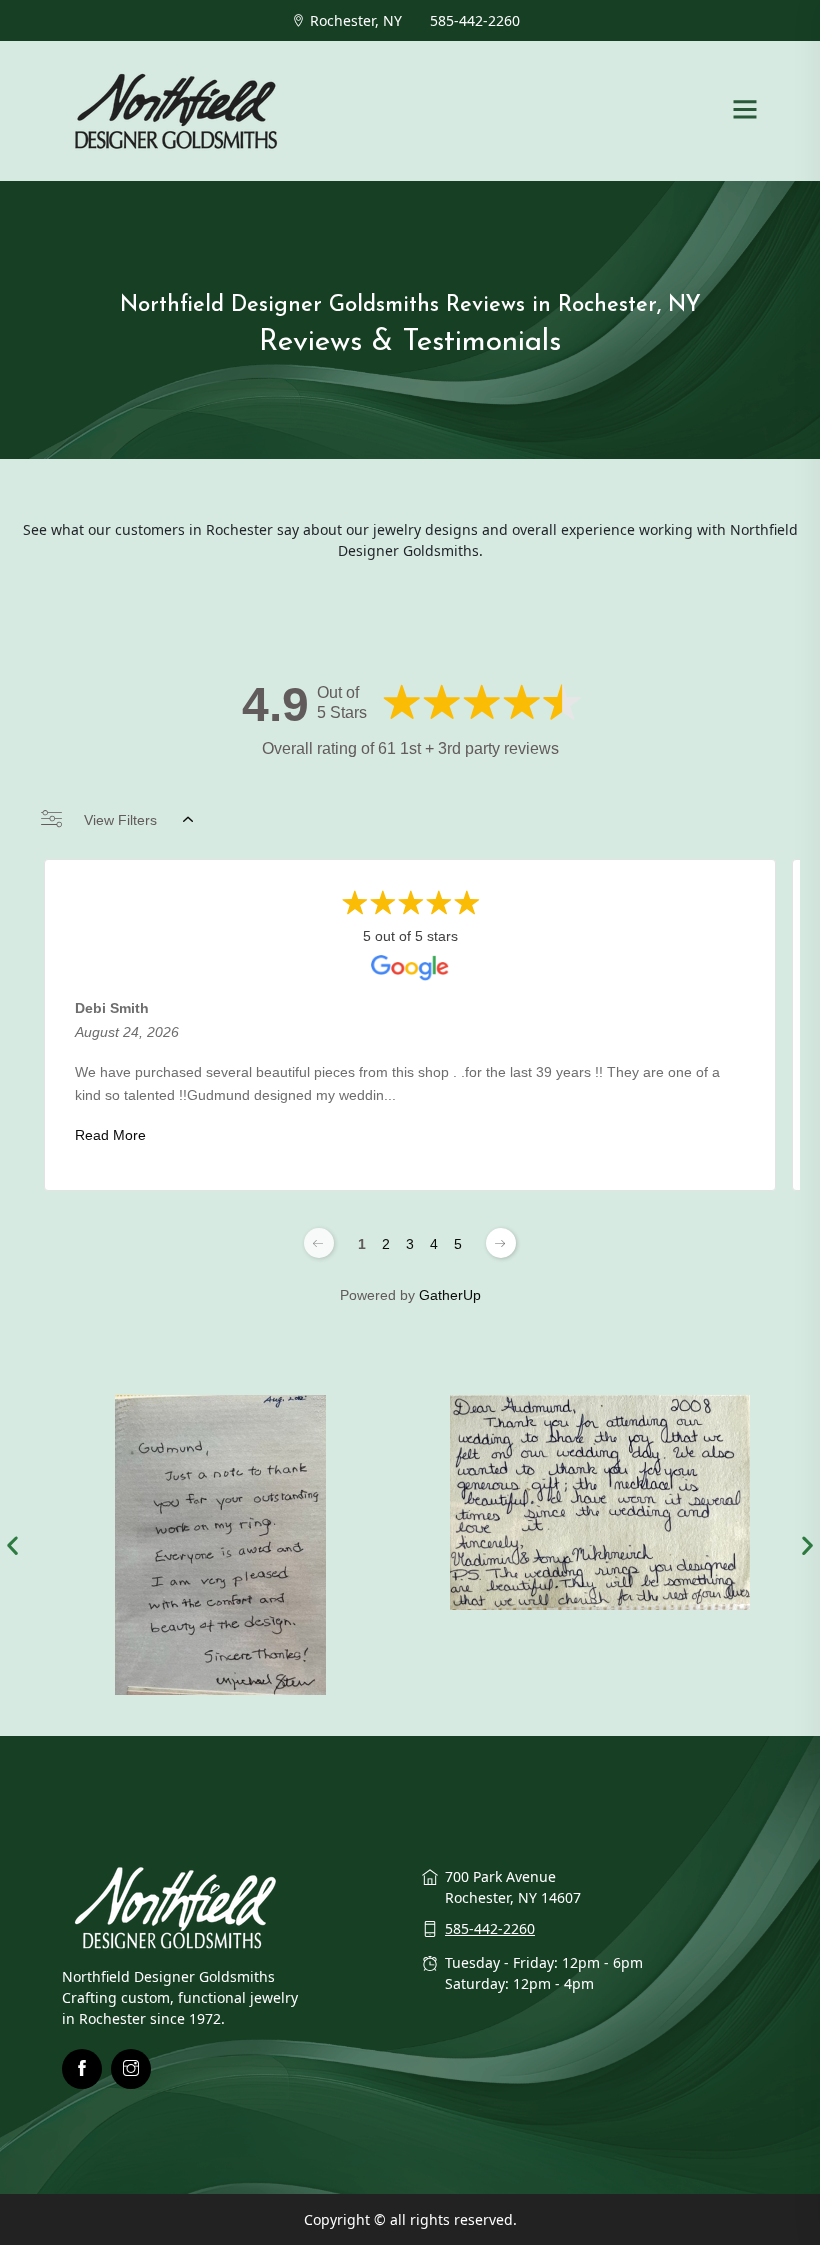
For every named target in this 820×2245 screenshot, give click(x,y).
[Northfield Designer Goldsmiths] (177, 109)
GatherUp (450, 1295)
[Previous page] (319, 1243)
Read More (110, 1135)
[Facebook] (82, 2069)
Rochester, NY (356, 20)
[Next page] (501, 1243)
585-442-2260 (475, 20)
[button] (12, 1545)
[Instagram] (131, 2069)
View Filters (120, 820)
